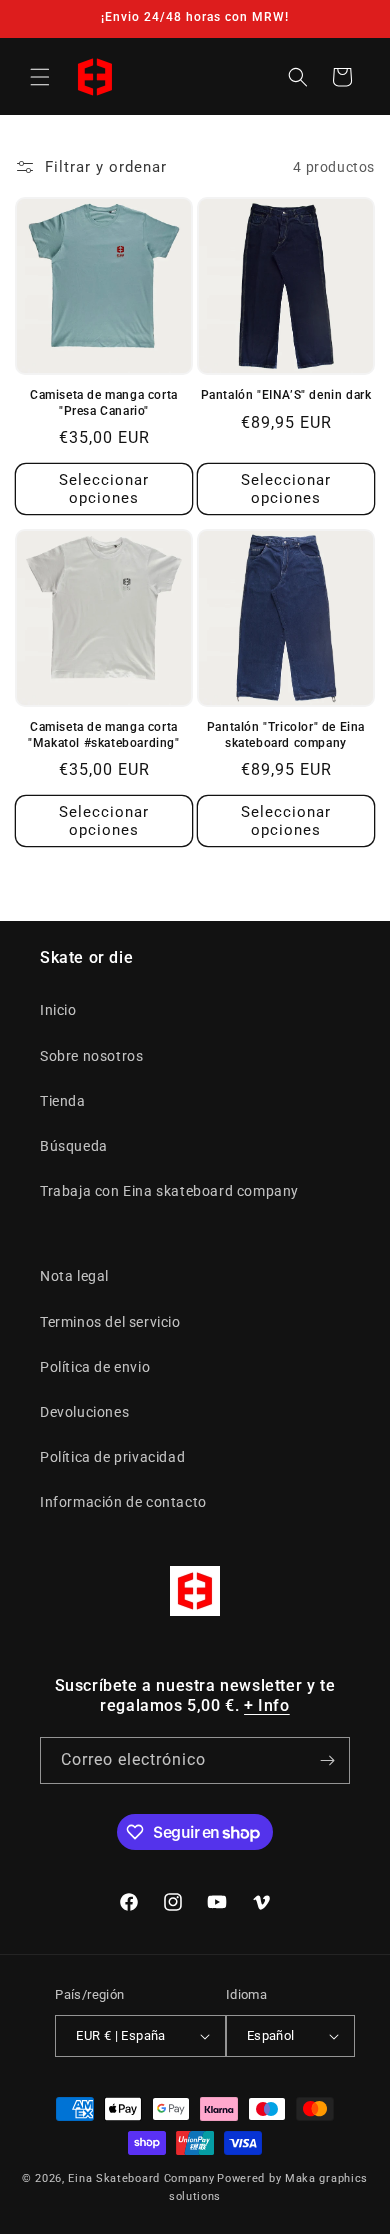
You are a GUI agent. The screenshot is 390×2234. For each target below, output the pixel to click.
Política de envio (95, 1367)
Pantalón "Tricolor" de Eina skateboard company (286, 735)
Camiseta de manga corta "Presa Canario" (104, 403)
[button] (40, 77)
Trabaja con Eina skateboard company (169, 1191)
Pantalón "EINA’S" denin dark (286, 395)
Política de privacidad (112, 1457)
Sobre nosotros (91, 1056)
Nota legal (74, 1276)
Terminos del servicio (110, 1322)
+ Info (267, 1705)
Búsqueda (74, 1146)
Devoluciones (84, 1412)
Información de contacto (123, 1502)
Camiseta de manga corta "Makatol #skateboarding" (103, 735)
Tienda (63, 1101)
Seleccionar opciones (104, 489)
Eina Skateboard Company (141, 2178)
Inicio (58, 1010)
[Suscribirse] (327, 1760)
